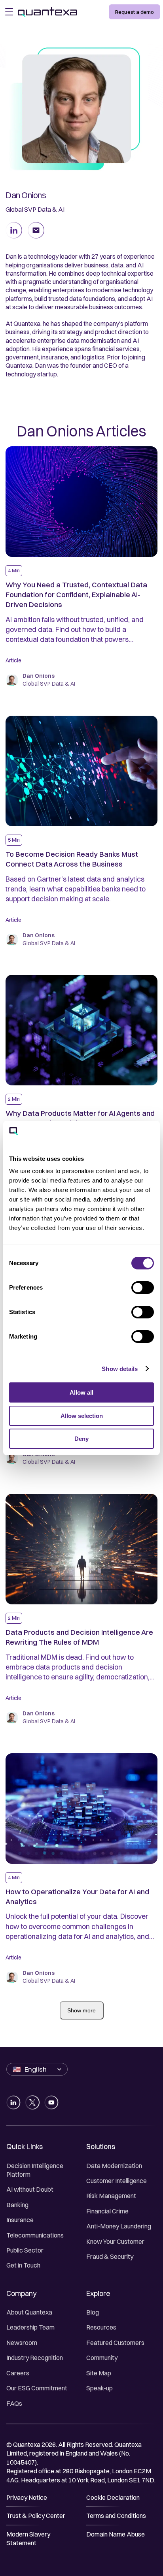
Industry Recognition (35, 2358)
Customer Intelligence (117, 2181)
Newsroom (22, 2343)
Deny (81, 1439)
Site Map (99, 2373)
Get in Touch (23, 2265)
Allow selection (82, 1416)
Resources (101, 2327)
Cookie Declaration (113, 2497)
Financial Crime (107, 2211)
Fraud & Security (110, 2256)
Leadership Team (30, 2327)
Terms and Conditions (116, 2516)
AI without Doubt (30, 2189)
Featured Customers (115, 2343)
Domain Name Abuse (116, 2534)
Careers (18, 2373)
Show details (120, 1369)
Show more (81, 2010)
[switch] (143, 1288)
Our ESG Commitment (37, 2388)
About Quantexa (29, 2312)
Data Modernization (114, 2166)
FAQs (14, 2403)
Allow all (81, 1392)
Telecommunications (35, 2235)
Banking (17, 2205)
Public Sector (25, 2250)
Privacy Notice (27, 2497)
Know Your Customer (115, 2241)
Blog (93, 2312)
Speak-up (100, 2388)
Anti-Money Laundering (119, 2226)
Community (102, 2358)
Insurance (20, 2220)
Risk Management (111, 2196)
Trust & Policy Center (36, 2516)
